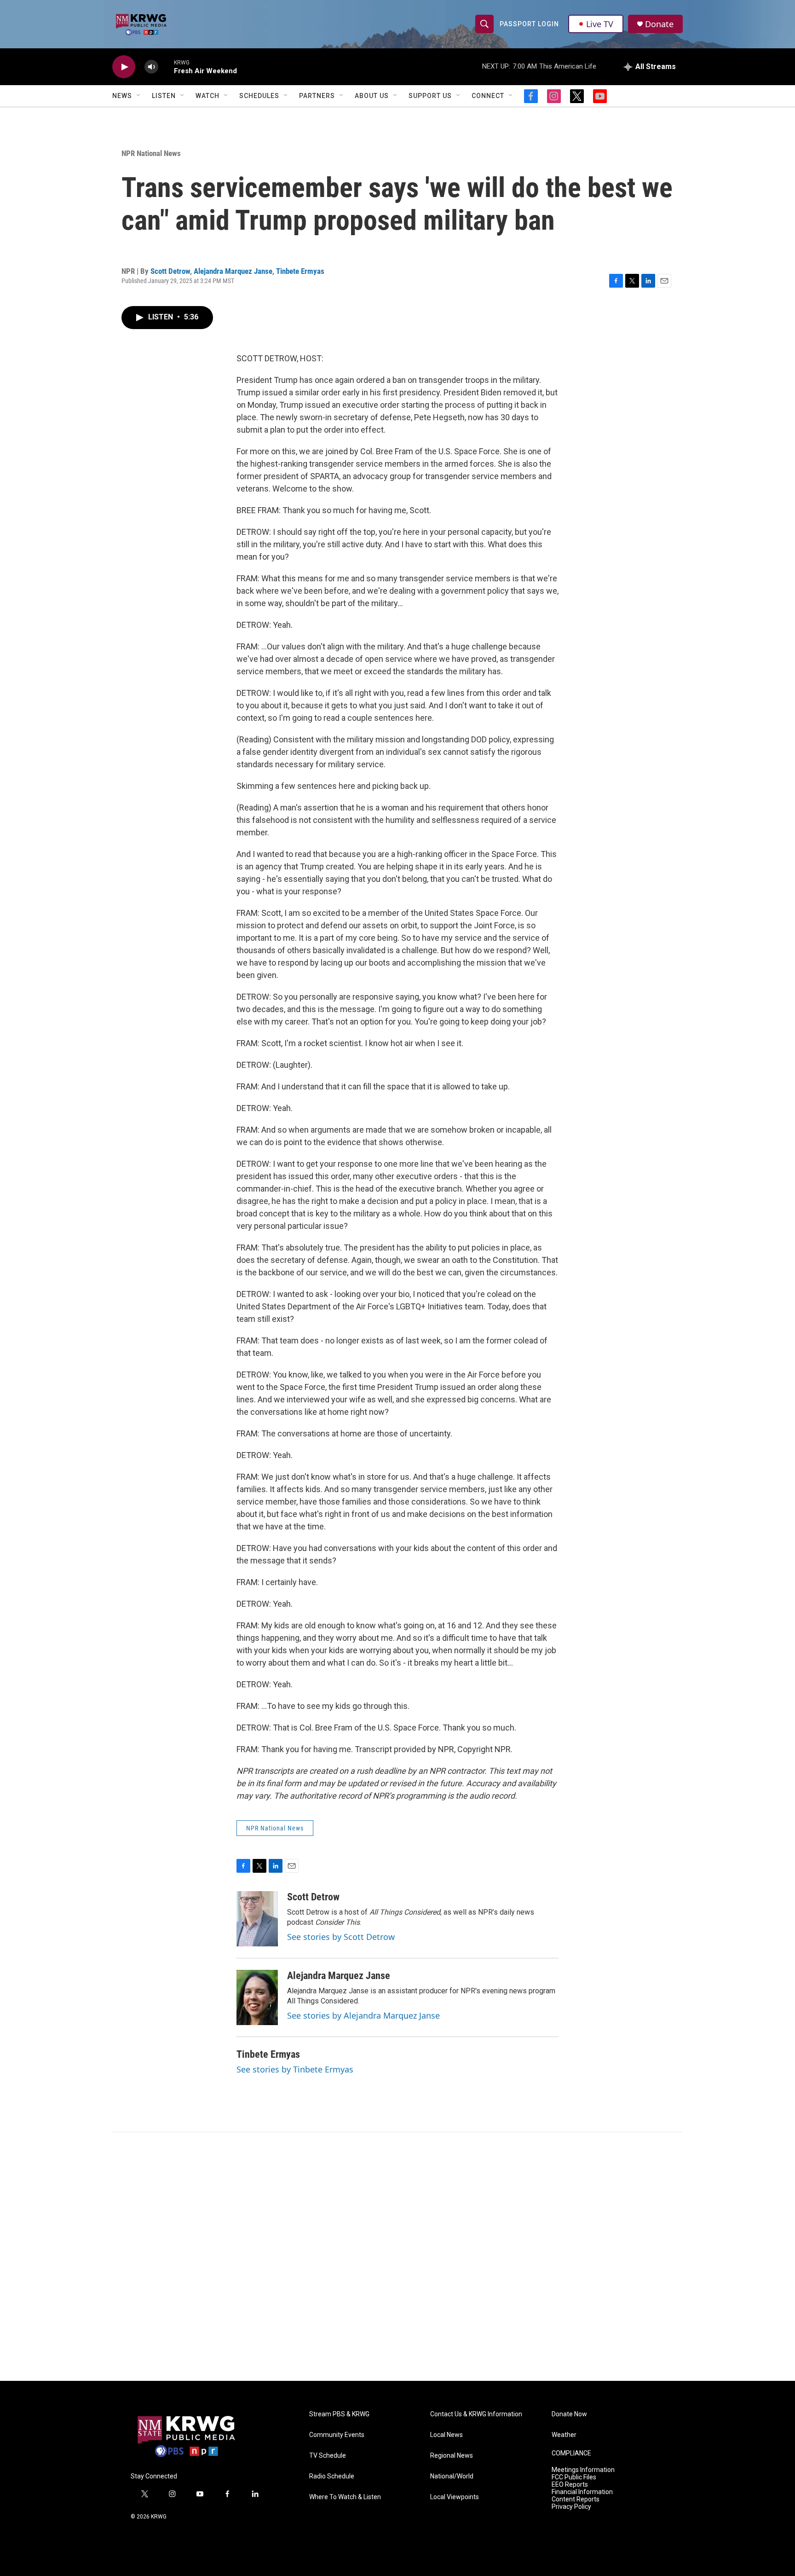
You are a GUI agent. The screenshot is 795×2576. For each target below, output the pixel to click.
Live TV (600, 24)
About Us (372, 96)
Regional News (452, 2456)
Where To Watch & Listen (345, 2497)
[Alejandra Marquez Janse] (257, 1997)
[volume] (151, 67)
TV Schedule (328, 2456)
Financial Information (582, 2492)
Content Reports (576, 2499)
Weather (564, 2435)
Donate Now (569, 2414)
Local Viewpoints (455, 2497)
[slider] (166, 67)
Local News (446, 2435)
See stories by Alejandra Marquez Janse (363, 2015)
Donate (659, 24)
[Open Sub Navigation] (139, 96)
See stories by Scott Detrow (341, 1937)
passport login (529, 24)
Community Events (337, 2435)
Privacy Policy (571, 2507)
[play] (124, 67)
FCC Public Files (574, 2477)
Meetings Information (583, 2470)
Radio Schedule (332, 2476)
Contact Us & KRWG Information (476, 2414)
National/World (452, 2476)
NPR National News (151, 153)
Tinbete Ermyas (300, 271)
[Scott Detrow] (257, 1919)
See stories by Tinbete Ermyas (295, 2069)
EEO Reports (570, 2485)
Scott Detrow (170, 271)
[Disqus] (397, 2257)
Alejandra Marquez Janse (233, 271)
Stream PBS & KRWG (339, 2414)
